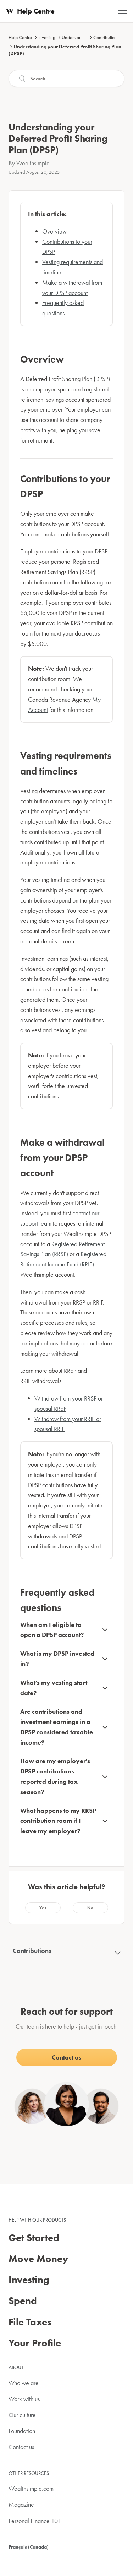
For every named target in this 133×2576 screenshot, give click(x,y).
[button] (43, 1908)
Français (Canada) (29, 2547)
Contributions (106, 37)
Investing (47, 37)
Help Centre (20, 37)
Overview (54, 231)
